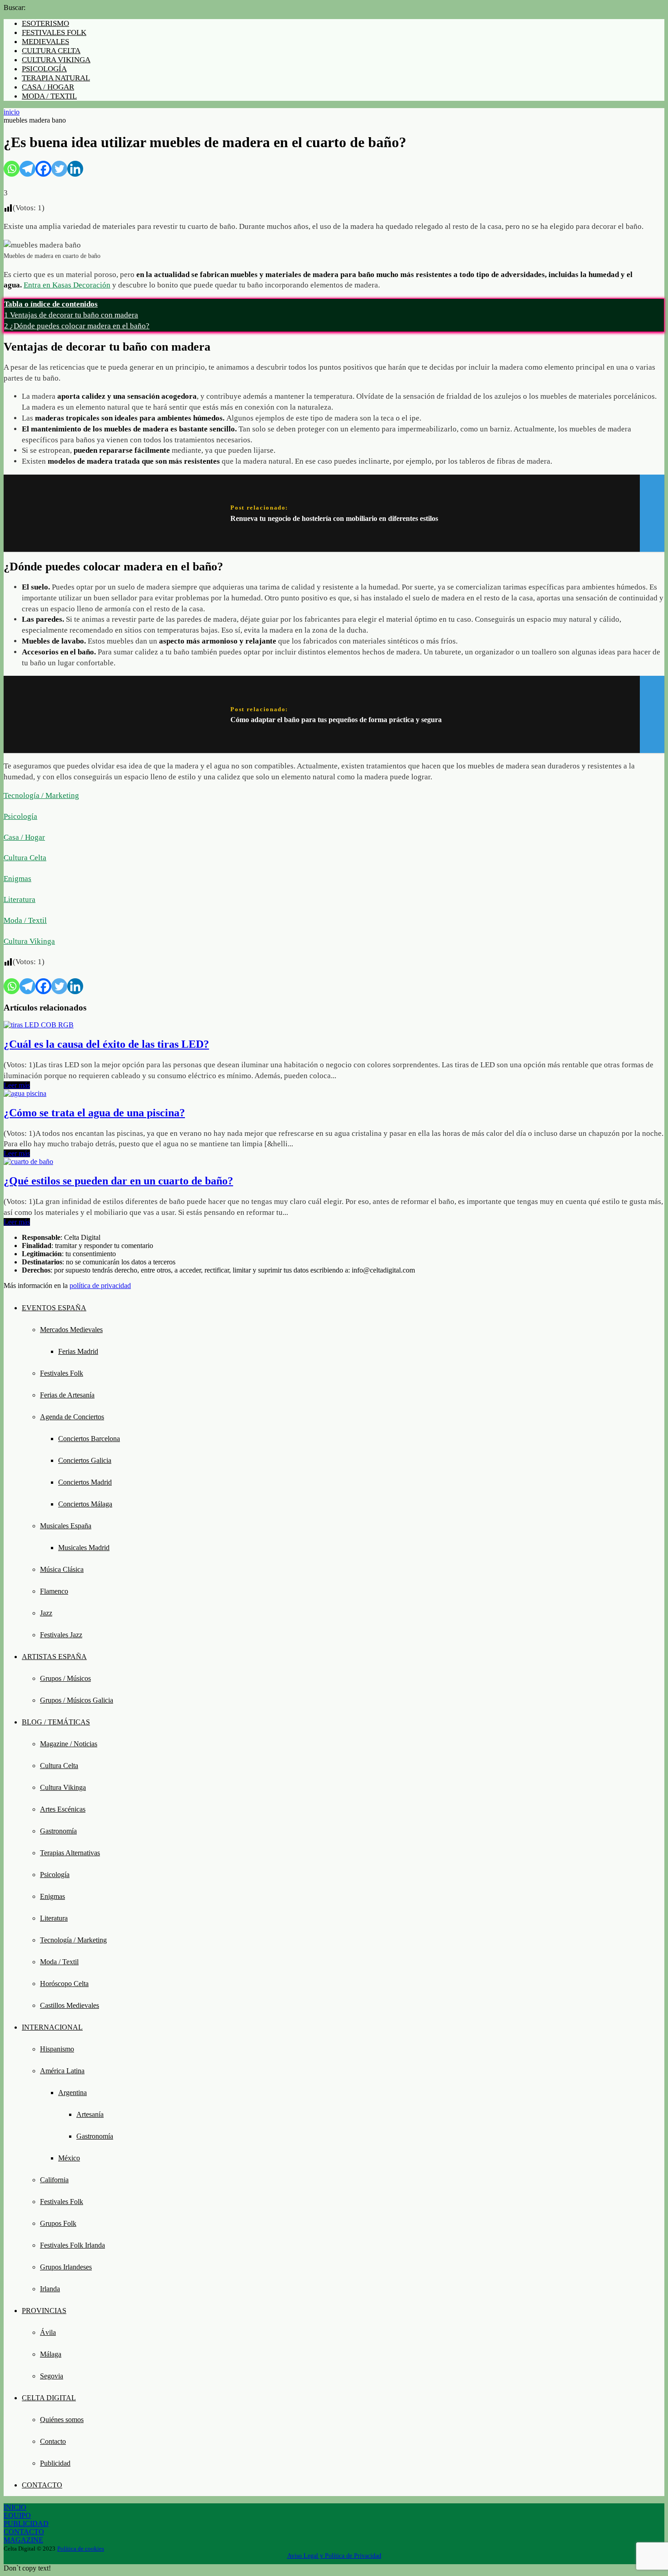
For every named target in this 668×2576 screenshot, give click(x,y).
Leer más (17, 1085)
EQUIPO (17, 2515)
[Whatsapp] (12, 169)
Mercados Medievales (71, 1330)
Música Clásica (62, 1569)
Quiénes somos (62, 2420)
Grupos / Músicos (65, 1678)
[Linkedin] (75, 169)
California (54, 2180)
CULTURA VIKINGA (56, 60)
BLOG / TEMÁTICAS (56, 1722)
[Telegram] (27, 169)
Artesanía (90, 2114)
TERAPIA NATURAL (56, 78)
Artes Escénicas (63, 1809)
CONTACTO (42, 2485)
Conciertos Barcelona (89, 1439)
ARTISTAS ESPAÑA (54, 1657)
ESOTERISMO (45, 23)
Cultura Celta (25, 858)
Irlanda (50, 2289)
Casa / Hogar (24, 837)
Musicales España (66, 1526)
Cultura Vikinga (29, 941)
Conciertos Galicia (85, 1460)
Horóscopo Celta (64, 1984)
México (69, 2158)
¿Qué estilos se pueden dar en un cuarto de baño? (118, 1181)
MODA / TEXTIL (49, 96)
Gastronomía (58, 1831)
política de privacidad (100, 1286)
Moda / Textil (25, 920)
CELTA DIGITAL (49, 2398)
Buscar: (15, 7)
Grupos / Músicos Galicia (77, 1700)
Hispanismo (57, 2049)
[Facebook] (43, 169)
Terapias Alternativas (70, 1853)
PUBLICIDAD (26, 2524)
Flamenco (54, 1591)
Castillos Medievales (70, 2005)
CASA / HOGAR (48, 87)
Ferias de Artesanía (67, 1395)
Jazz (46, 1613)
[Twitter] (59, 169)
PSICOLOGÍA (44, 69)
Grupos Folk (58, 2223)
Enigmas (17, 879)
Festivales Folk (62, 1373)
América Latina (62, 2071)
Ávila (48, 2332)
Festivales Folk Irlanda (72, 2245)
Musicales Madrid (84, 1548)
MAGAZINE (23, 2540)
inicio (12, 112)
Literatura (20, 899)
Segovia (52, 2376)
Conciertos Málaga (85, 1504)
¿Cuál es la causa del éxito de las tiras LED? (106, 1044)
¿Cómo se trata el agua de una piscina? (94, 1113)
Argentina (72, 2093)
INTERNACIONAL (52, 2027)
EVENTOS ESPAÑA (54, 1308)
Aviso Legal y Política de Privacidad (334, 2556)
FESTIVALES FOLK (54, 32)
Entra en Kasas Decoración (67, 285)
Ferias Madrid (78, 1351)
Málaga (51, 2354)
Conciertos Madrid (85, 1482)
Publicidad (55, 2463)
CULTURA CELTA (51, 51)
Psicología (20, 816)
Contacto (53, 2441)
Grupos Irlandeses (66, 2267)
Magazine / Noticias (69, 1744)
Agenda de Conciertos (72, 1417)
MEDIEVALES (45, 42)
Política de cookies (81, 2549)
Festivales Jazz (61, 1635)
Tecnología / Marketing (41, 795)
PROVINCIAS (44, 2311)
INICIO (15, 2507)
